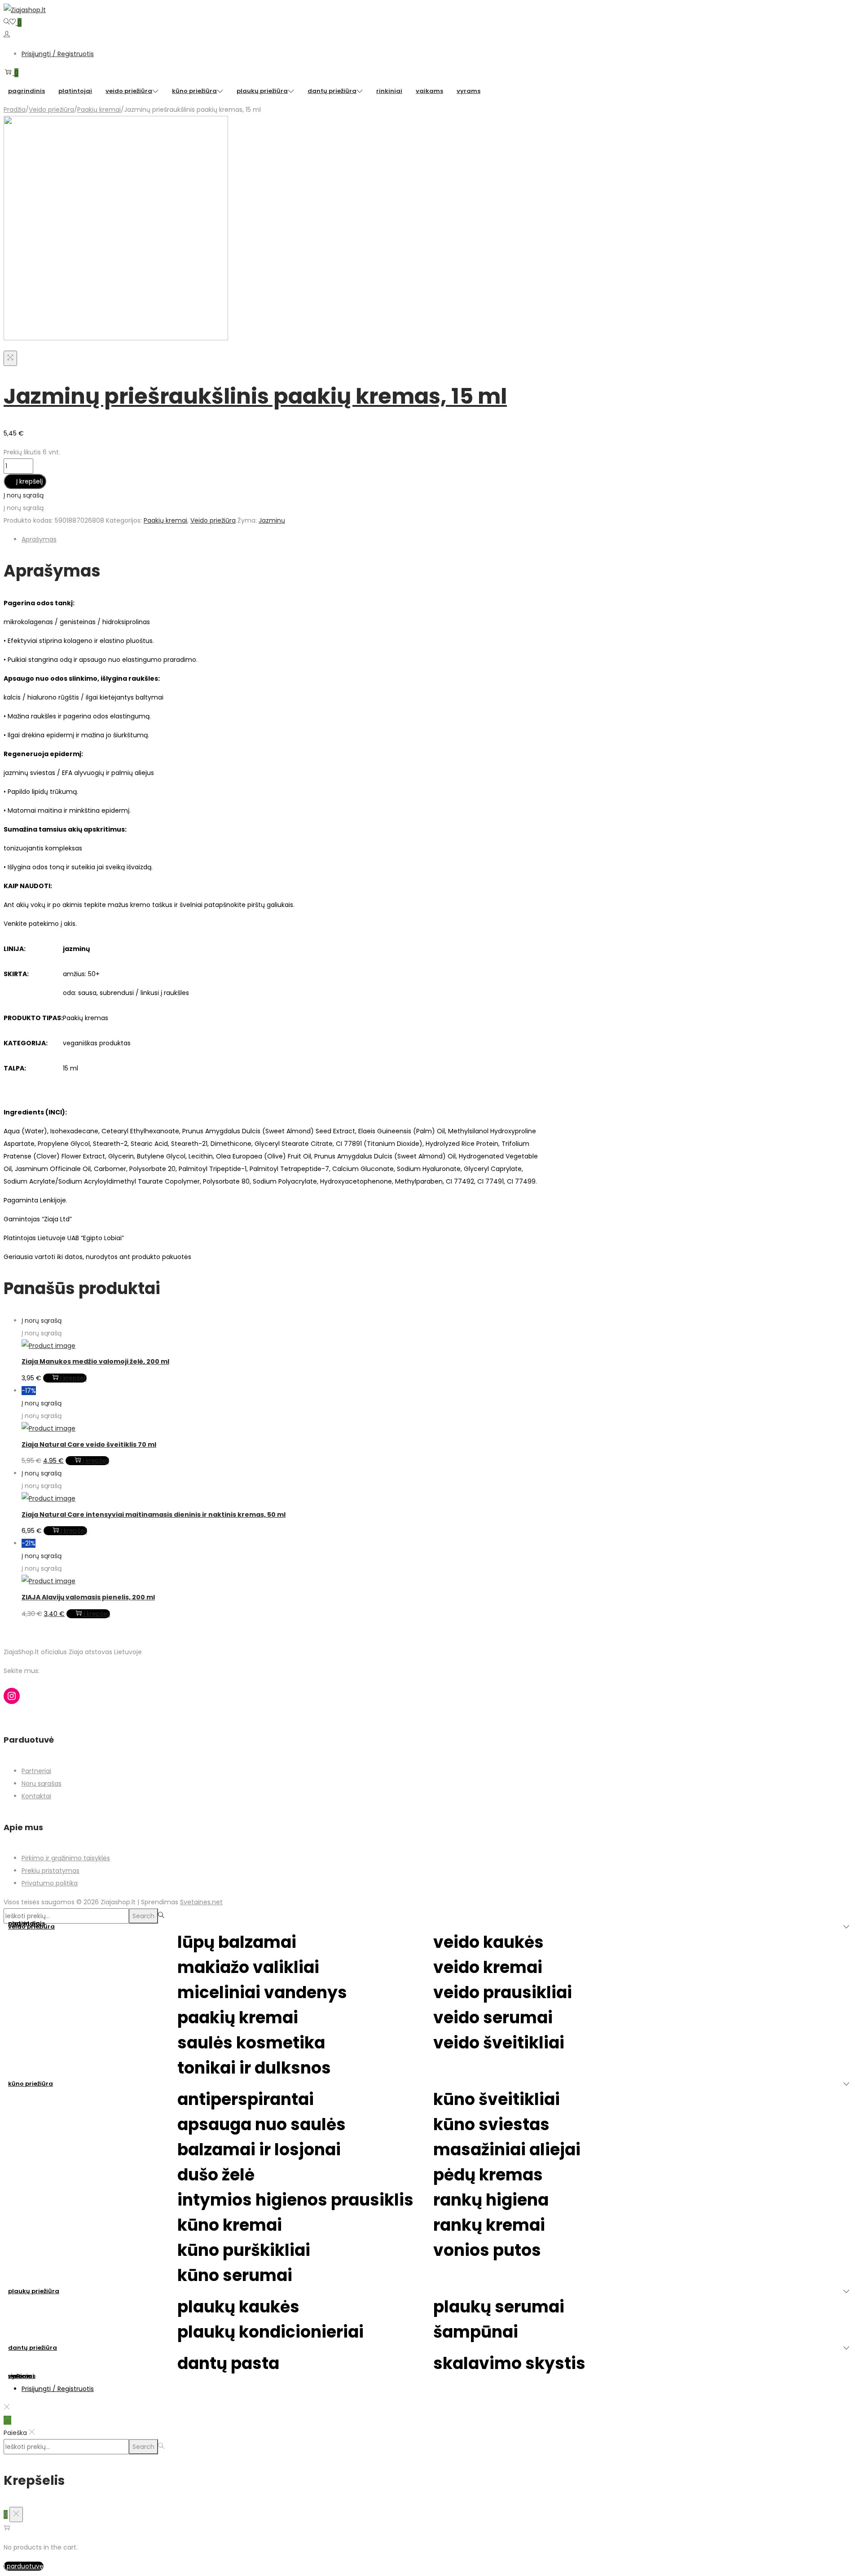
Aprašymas (39, 539)
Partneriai (36, 1771)
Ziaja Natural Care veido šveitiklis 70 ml (89, 1444)
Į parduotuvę (24, 2566)
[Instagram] (12, 1696)
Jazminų (272, 520)
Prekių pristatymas (51, 1871)
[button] (24, 495)
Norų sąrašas (42, 1783)
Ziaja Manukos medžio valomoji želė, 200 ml (95, 1361)
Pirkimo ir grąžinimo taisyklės (66, 1858)
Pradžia (15, 110)
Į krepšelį (29, 481)
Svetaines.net (201, 1902)
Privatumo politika (50, 1883)
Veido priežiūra (51, 110)
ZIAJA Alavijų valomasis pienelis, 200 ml (88, 1597)
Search (143, 1916)
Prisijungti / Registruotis (58, 54)
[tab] (282, 539)
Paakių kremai (99, 110)
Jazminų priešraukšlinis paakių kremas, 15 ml (255, 396)
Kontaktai (36, 1796)
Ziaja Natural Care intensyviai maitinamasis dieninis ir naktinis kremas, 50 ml (154, 1515)
